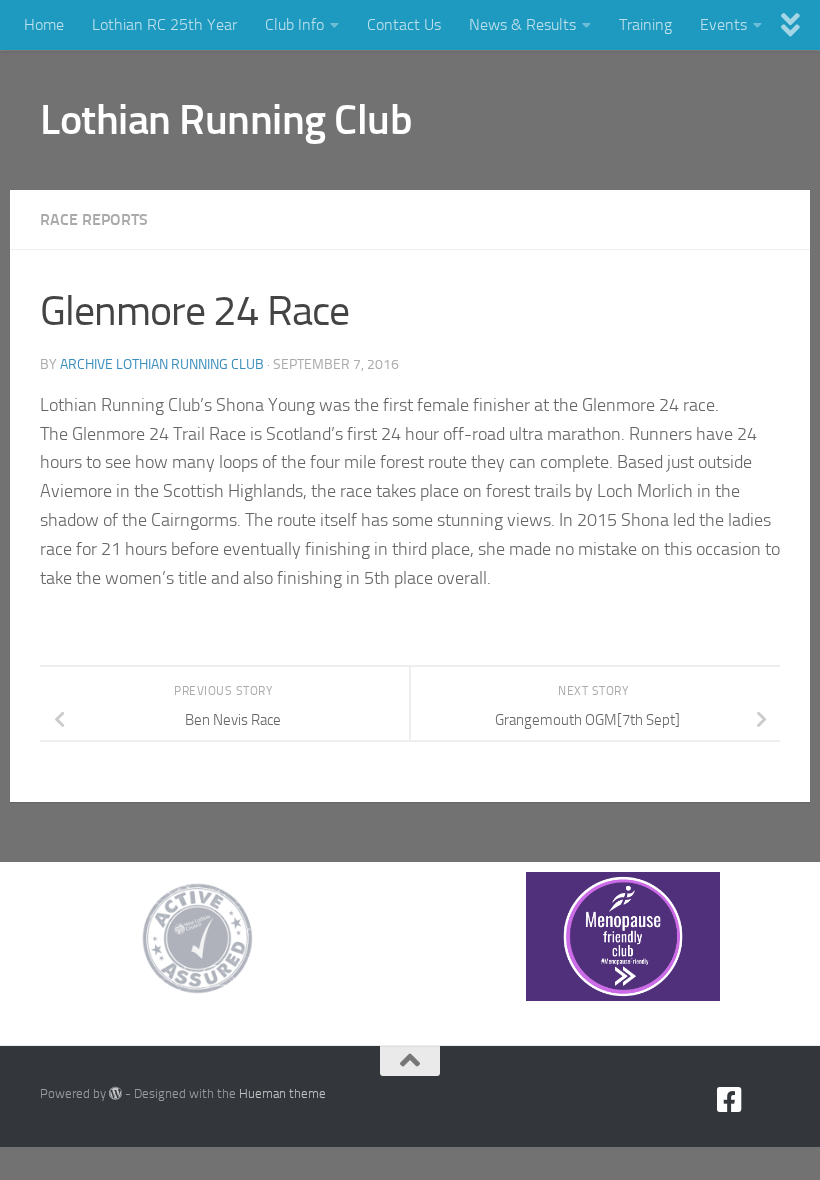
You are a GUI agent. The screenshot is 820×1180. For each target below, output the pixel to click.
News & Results (522, 24)
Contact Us (404, 24)
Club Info (294, 24)
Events (723, 24)
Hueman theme (282, 1093)
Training (645, 24)
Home (44, 24)
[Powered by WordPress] (115, 1093)
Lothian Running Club (226, 120)
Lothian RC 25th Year (164, 24)
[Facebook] (730, 1100)
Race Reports (94, 219)
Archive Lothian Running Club (162, 364)
